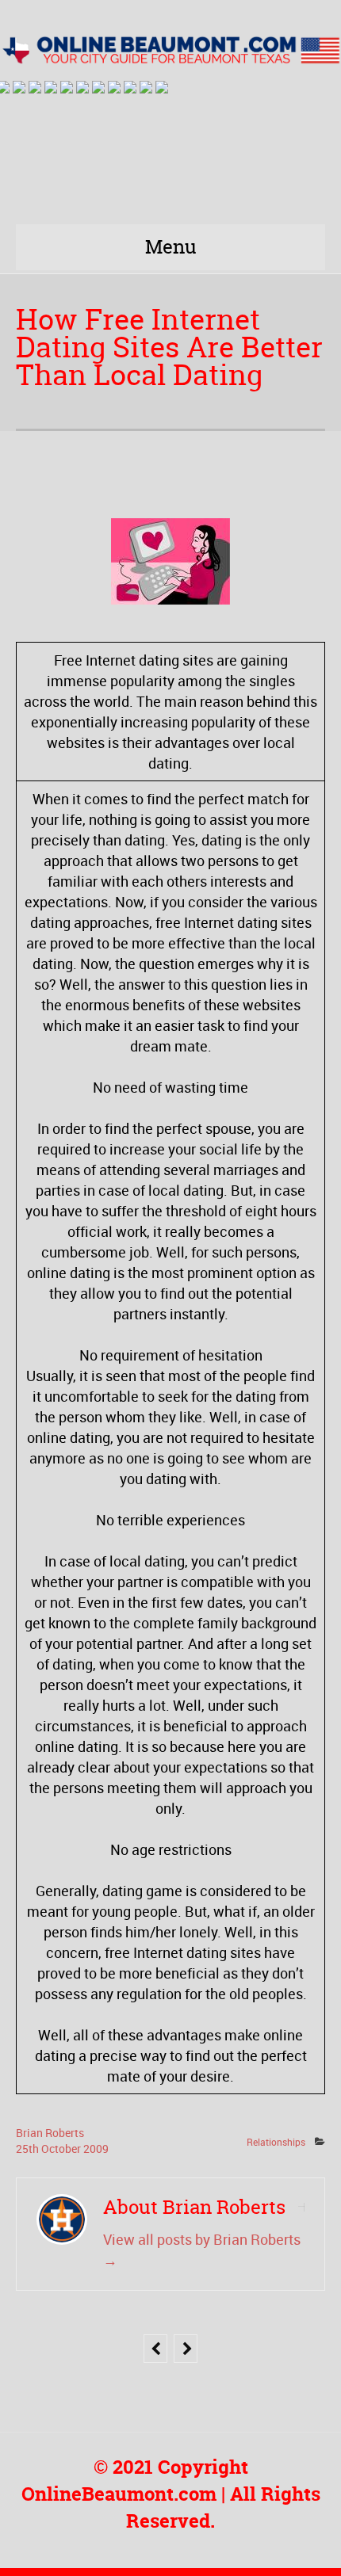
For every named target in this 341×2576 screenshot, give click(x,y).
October (62, 2149)
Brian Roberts (50, 2133)
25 (27, 2149)
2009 (96, 2149)
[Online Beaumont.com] (170, 50)
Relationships (276, 2142)
